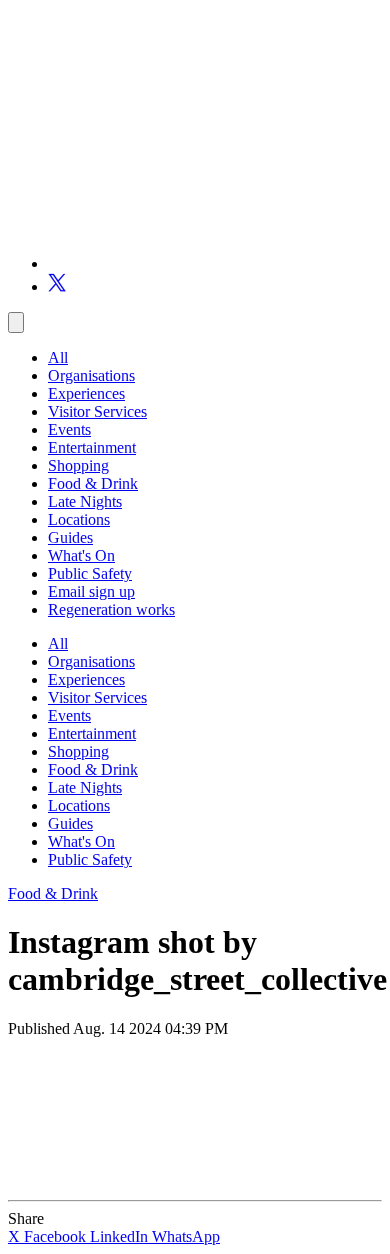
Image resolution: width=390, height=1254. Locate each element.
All (58, 357)
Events (69, 429)
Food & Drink (93, 483)
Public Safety (90, 573)
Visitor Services (97, 411)
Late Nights (85, 501)
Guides (70, 537)
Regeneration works (111, 609)
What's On (81, 555)
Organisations (91, 375)
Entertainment (92, 447)
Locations (79, 519)
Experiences (86, 393)
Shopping (78, 465)
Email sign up (91, 591)
